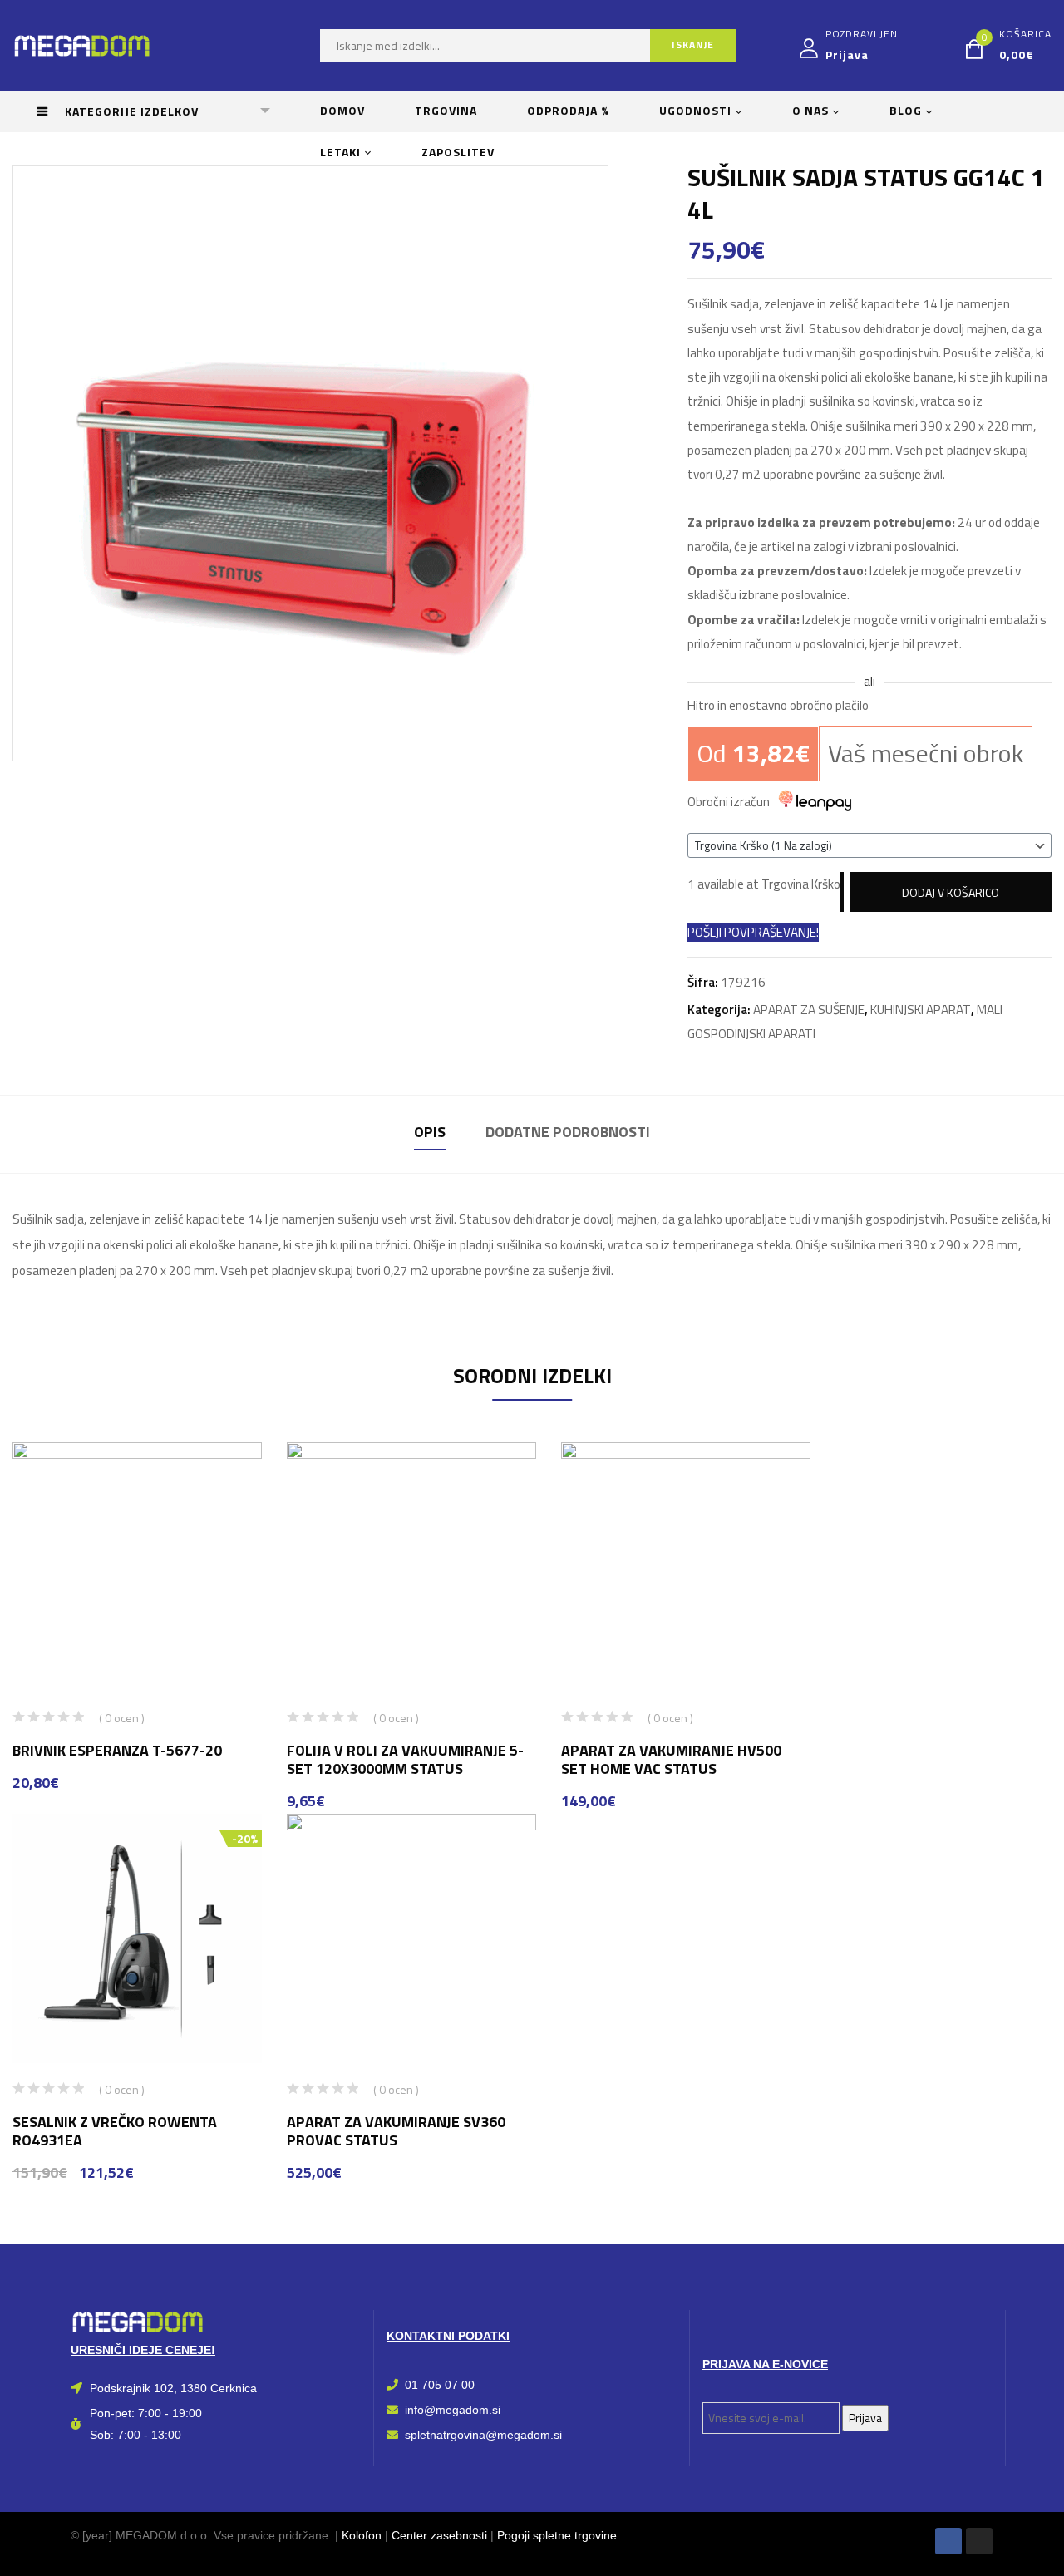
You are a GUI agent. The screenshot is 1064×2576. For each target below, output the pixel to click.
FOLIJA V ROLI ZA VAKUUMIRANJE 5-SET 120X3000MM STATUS (405, 1759)
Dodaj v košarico (951, 892)
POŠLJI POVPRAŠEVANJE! (753, 932)
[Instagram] (979, 2541)
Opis (430, 1132)
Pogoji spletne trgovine (557, 2535)
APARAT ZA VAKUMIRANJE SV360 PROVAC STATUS (396, 2131)
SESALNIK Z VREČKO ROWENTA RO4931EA (115, 2131)
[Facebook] (948, 2541)
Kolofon (362, 2535)
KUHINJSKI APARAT (921, 1010)
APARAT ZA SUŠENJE (809, 1010)
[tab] (430, 1134)
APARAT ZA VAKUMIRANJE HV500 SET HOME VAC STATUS (671, 1759)
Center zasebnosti (439, 2535)
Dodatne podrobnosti (568, 1132)
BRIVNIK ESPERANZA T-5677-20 (117, 1750)
